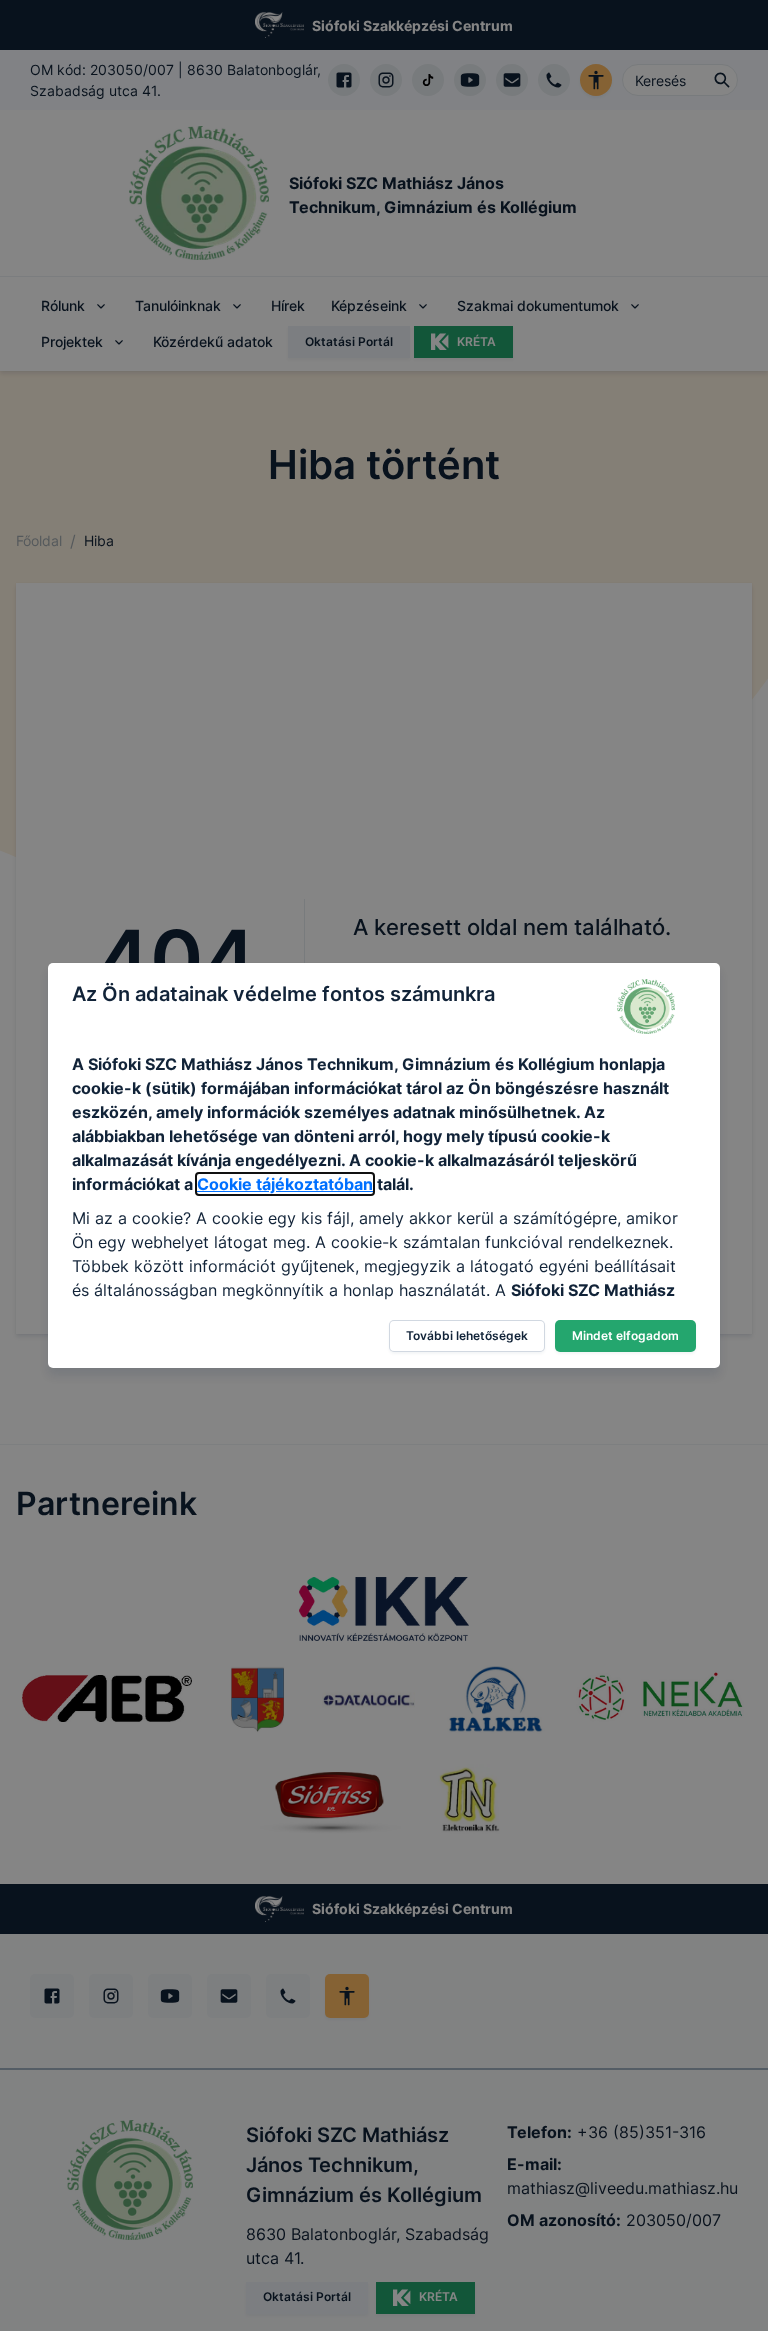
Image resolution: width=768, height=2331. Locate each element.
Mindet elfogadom (625, 1335)
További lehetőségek (467, 1335)
